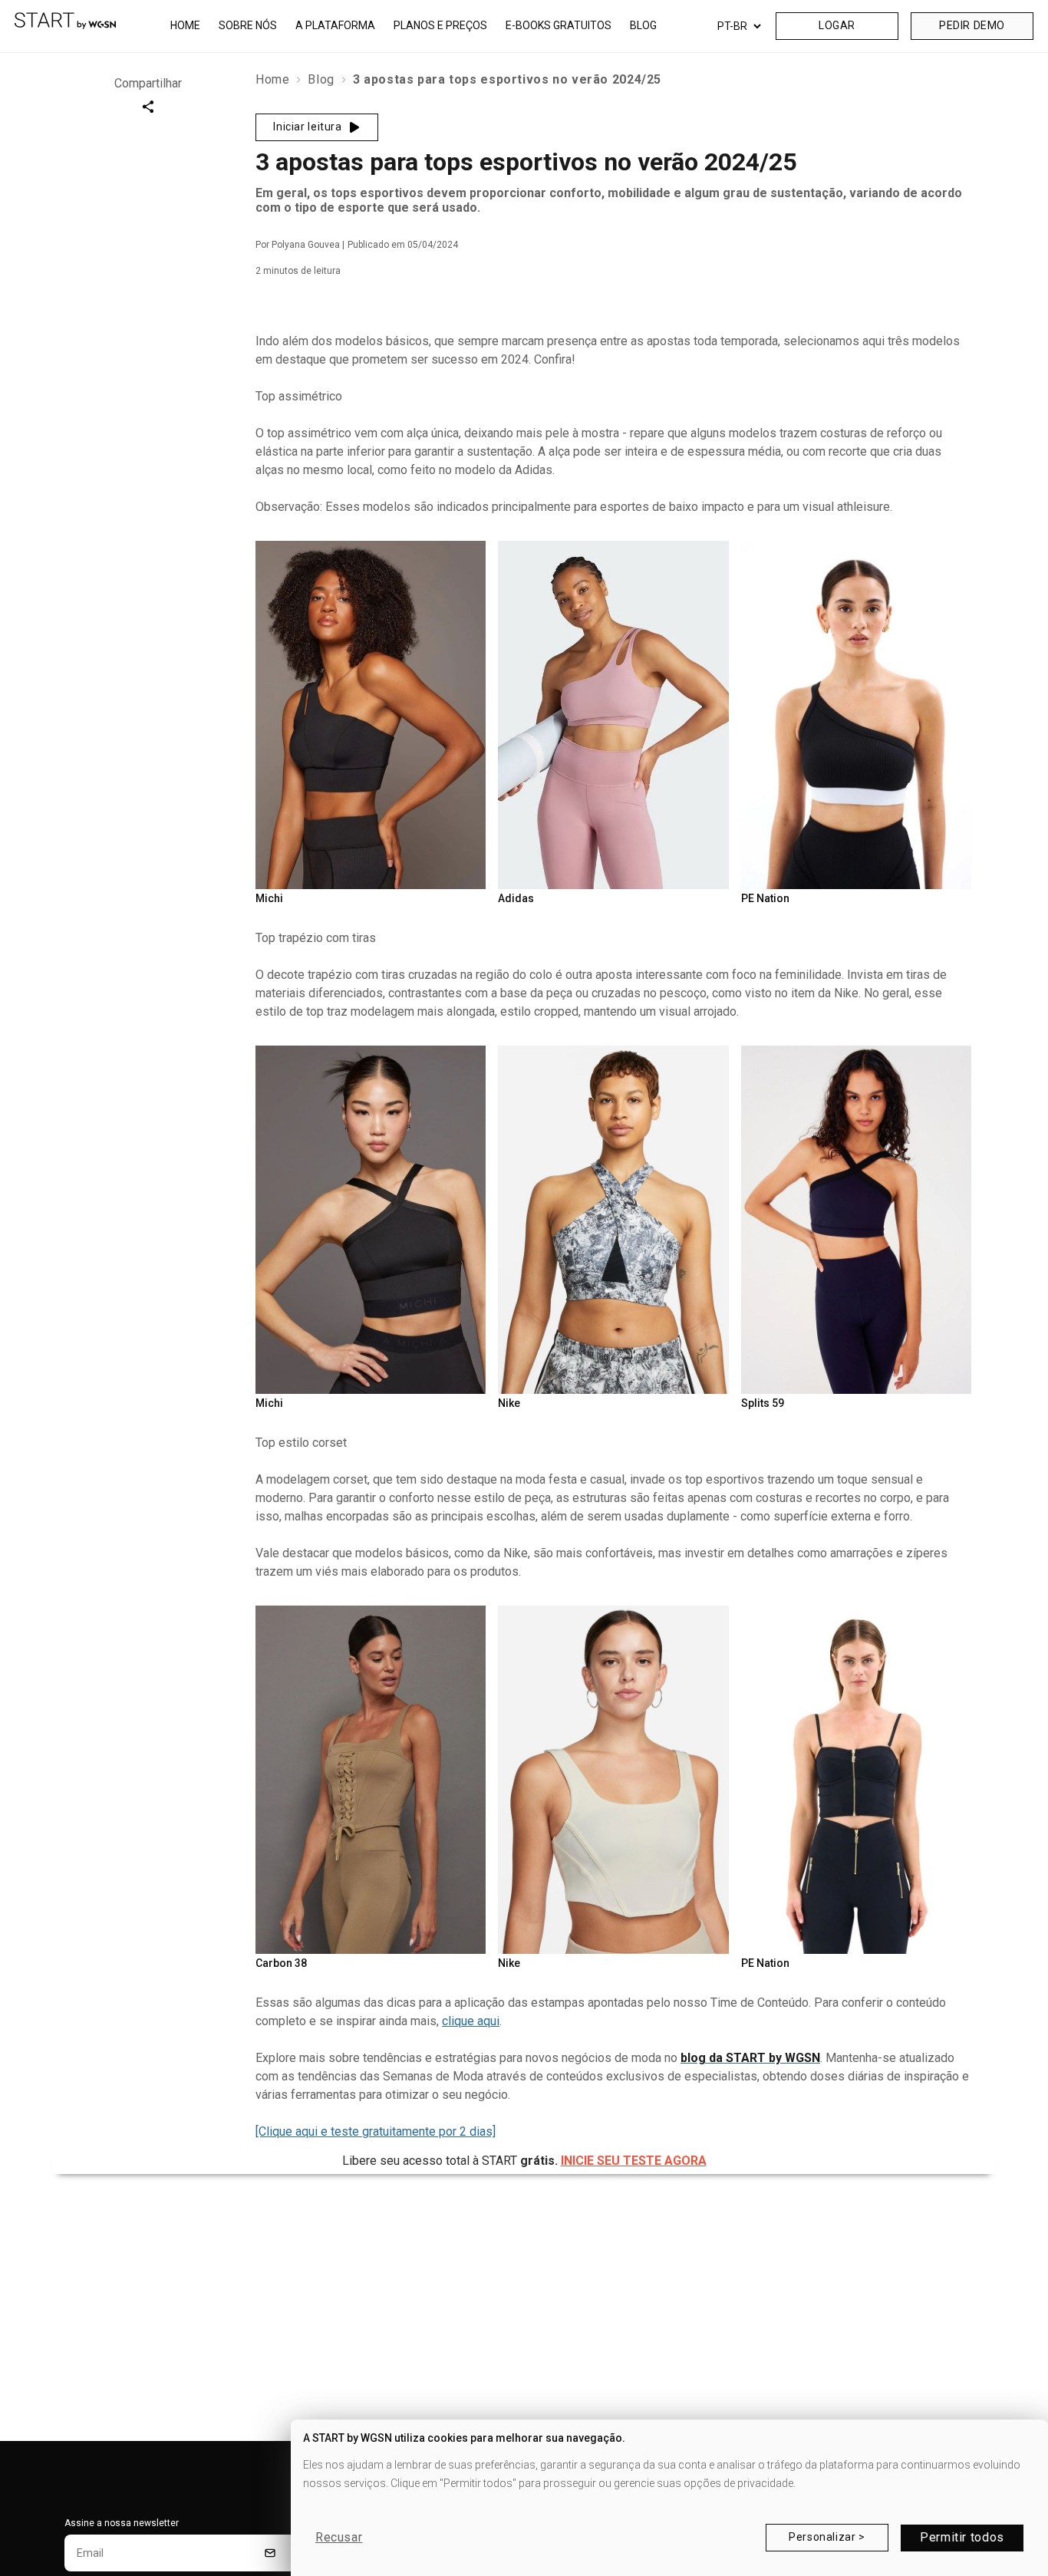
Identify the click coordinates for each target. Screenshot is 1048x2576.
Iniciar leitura (307, 127)
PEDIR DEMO (972, 25)
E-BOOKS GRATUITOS (559, 25)
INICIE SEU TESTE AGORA (634, 2161)
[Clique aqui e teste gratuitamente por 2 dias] (376, 2131)
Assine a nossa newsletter (122, 2523)
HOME (185, 25)
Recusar (339, 2538)
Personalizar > (827, 2537)
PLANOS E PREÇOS (440, 25)
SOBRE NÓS (248, 25)
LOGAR (837, 25)
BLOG (643, 25)
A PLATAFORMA (335, 25)
